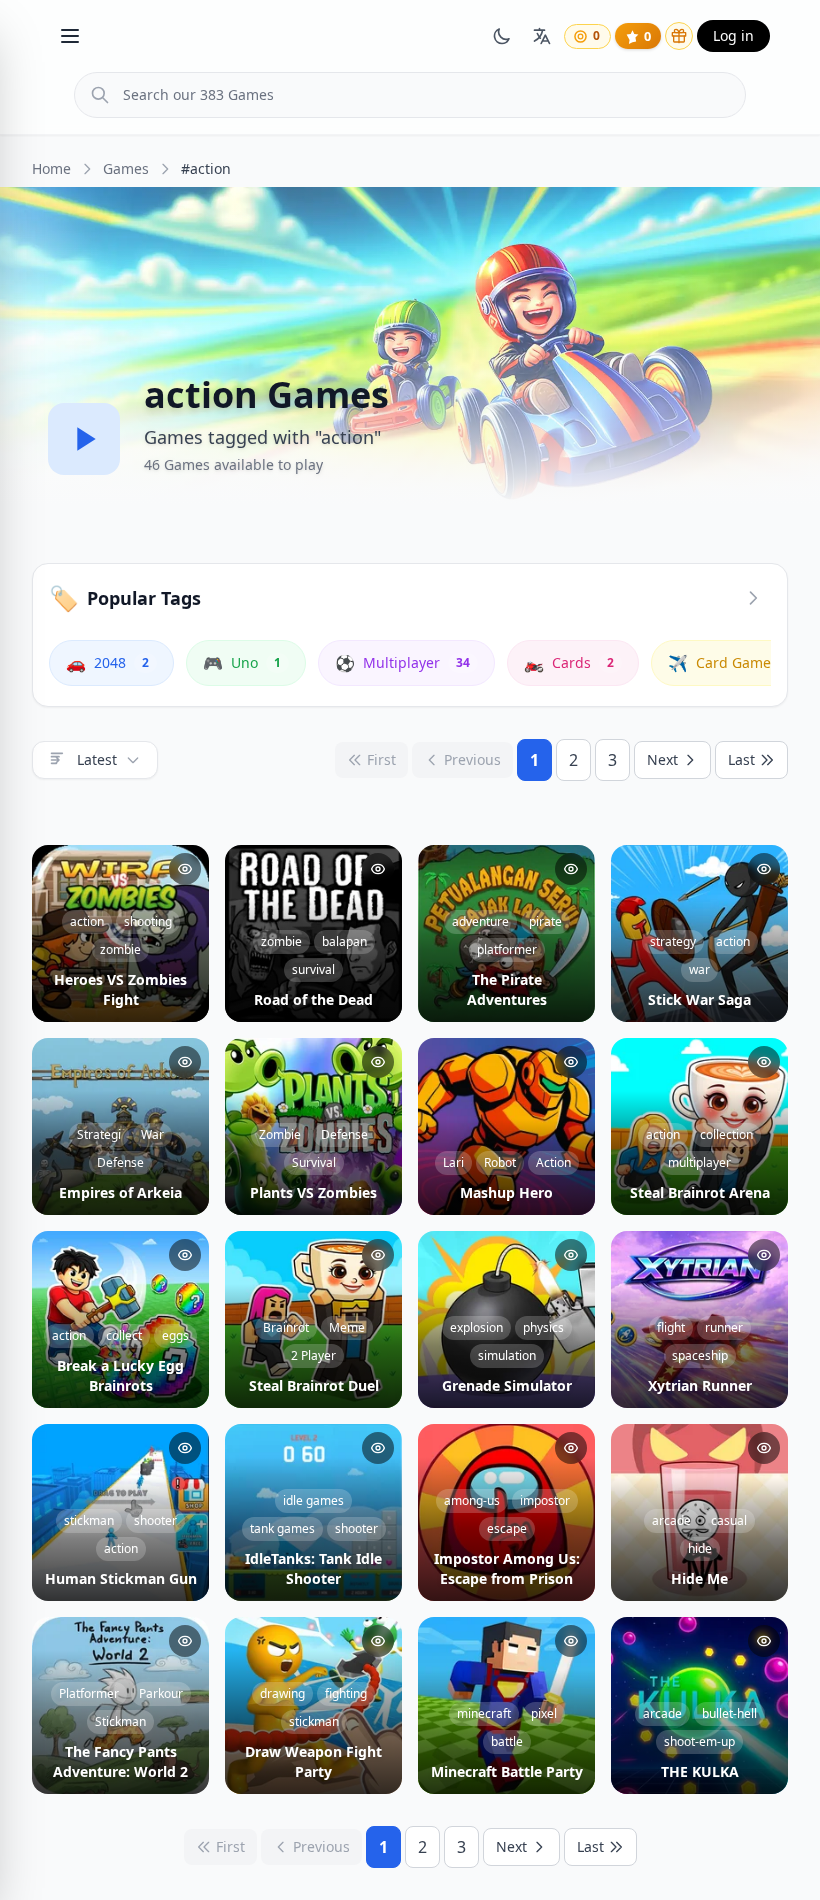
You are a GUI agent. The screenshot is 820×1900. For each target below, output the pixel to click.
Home (51, 168)
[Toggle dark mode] (502, 36)
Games (126, 168)
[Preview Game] (185, 869)
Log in (733, 35)
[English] (542, 36)
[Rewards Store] (679, 36)
